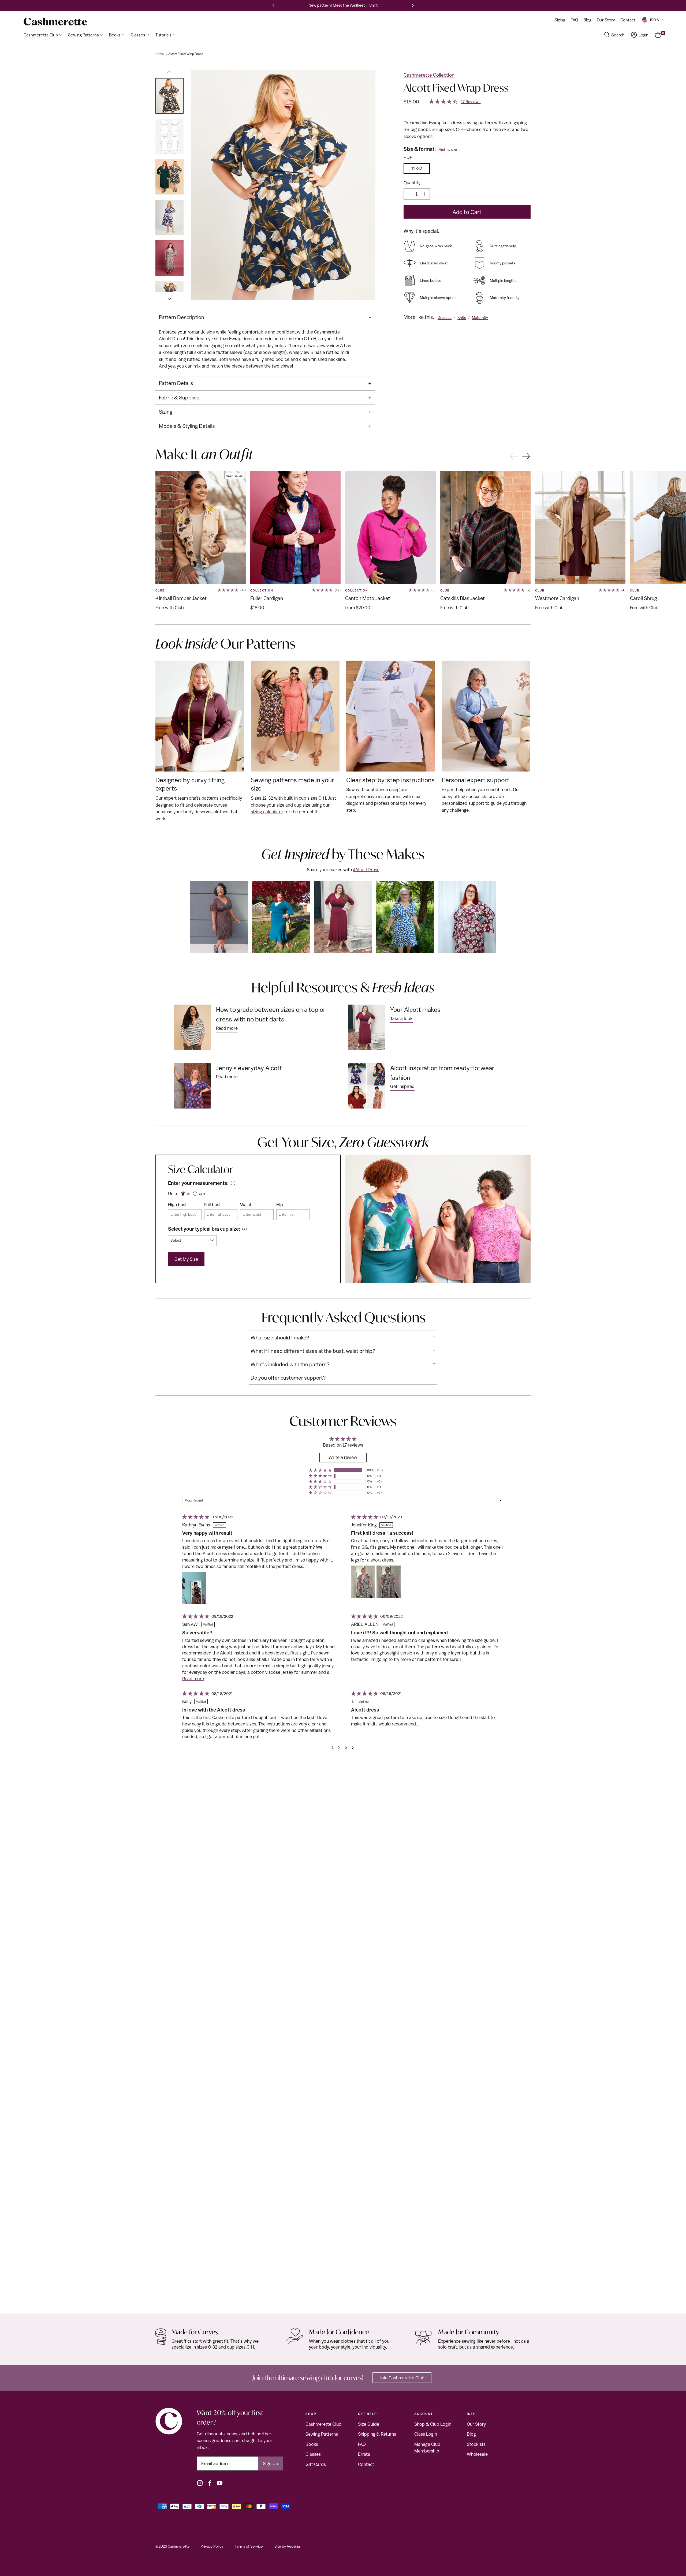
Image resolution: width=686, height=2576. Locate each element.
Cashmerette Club (323, 2424)
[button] (320, 1470)
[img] (195, 1517)
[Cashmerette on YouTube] (220, 2483)
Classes (313, 2454)
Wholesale (477, 2454)
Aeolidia (293, 2546)
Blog (471, 2434)
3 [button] (346, 1747)
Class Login (426, 2434)
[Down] (169, 296)
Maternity (480, 317)
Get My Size (186, 1259)
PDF (408, 157)
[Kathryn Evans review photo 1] (194, 1588)
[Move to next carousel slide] (526, 457)
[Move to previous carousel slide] (514, 456)
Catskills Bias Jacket (463, 598)
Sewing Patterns (322, 2434)
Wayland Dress (172, 2298)
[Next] (413, 5)
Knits (462, 317)
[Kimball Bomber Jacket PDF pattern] (201, 528)
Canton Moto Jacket (368, 598)
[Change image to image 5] (169, 258)
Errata (364, 2454)
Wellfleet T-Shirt (364, 5)
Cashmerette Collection (429, 75)
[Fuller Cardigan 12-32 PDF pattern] (295, 528)
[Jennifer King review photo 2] (389, 1582)
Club (160, 590)
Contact (366, 2464)
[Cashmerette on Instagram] (200, 2483)
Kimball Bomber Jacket (181, 598)
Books (312, 2444)
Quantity (412, 183)
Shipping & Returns (377, 2434)
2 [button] (339, 1747)
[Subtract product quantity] (409, 194)
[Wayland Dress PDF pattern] (343, 2049)
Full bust (212, 1205)
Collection (262, 590)
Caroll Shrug (644, 598)
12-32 (417, 169)
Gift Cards (316, 2464)
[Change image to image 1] (169, 96)
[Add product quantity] (425, 194)
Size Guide (369, 2424)
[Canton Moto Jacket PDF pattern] (390, 528)
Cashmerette (179, 2546)
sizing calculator (267, 812)
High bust (177, 1205)
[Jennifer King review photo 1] (363, 1582)
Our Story (476, 2424)
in (189, 1193)
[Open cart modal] (658, 35)
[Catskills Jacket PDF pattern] (485, 528)
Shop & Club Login (433, 2424)
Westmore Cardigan (557, 598)
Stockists (476, 2444)
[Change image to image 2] (169, 136)
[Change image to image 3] (169, 177)
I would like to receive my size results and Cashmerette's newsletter (272, 302)
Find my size (448, 150)
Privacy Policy (212, 2546)
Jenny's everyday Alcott (249, 1068)
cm (202, 1193)
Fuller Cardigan (267, 598)
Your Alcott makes (415, 1009)
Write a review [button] (343, 1457)
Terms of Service (249, 2546)
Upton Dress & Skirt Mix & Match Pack (573, 2298)
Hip (280, 1205)
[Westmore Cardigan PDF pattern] (580, 528)
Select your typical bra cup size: (204, 1229)
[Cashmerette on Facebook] (210, 2483)
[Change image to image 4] (169, 217)
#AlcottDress (366, 870)
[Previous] (273, 5)
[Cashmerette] (55, 22)
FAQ (362, 2444)
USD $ (654, 20)
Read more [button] (193, 1679)
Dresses (445, 317)
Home (160, 54)
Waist (246, 1205)
